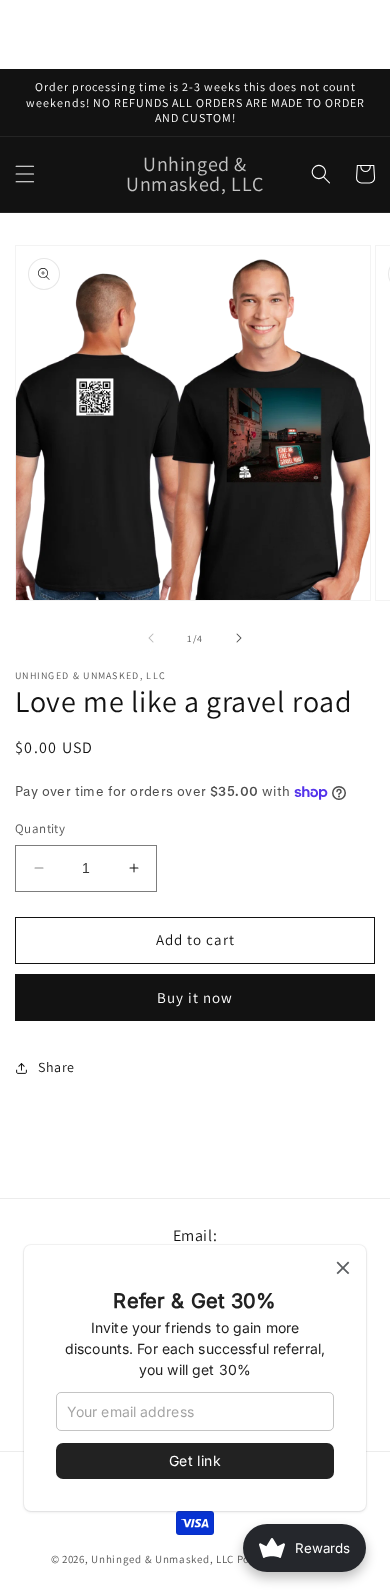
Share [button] (56, 1067)
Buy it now (195, 997)
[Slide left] (151, 638)
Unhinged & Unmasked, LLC (162, 1559)
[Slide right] (239, 638)
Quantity (40, 828)
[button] (25, 174)
